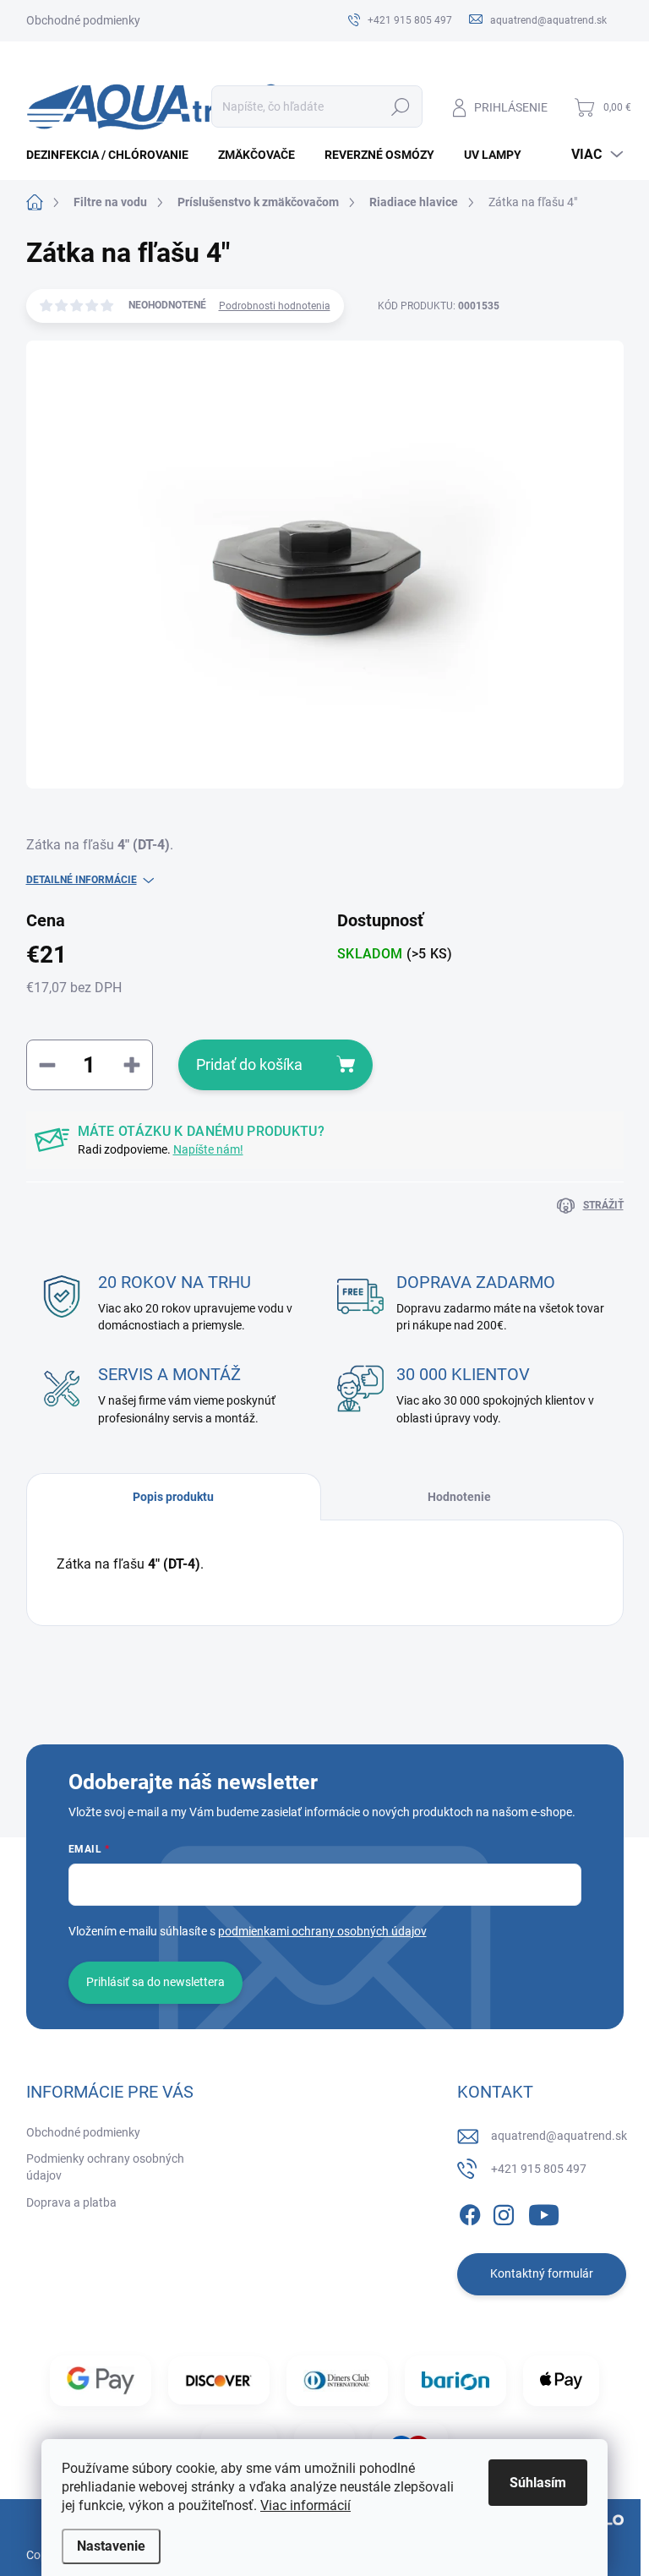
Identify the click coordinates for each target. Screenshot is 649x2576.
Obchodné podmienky (83, 20)
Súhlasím (538, 2483)
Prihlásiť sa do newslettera (155, 1982)
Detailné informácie (82, 880)
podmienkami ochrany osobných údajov (322, 1931)
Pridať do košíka (249, 1064)
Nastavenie (111, 2546)
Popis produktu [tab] (173, 1497)
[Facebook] (470, 2212)
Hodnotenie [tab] (459, 1497)
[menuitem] (114, 155)
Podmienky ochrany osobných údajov (105, 2167)
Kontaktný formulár (542, 2273)
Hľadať (400, 106)
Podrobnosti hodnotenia (275, 306)
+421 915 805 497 (539, 2169)
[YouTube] (544, 2212)
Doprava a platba (71, 2202)
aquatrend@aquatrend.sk (559, 2136)
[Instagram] (504, 2212)
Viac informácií (305, 2505)
